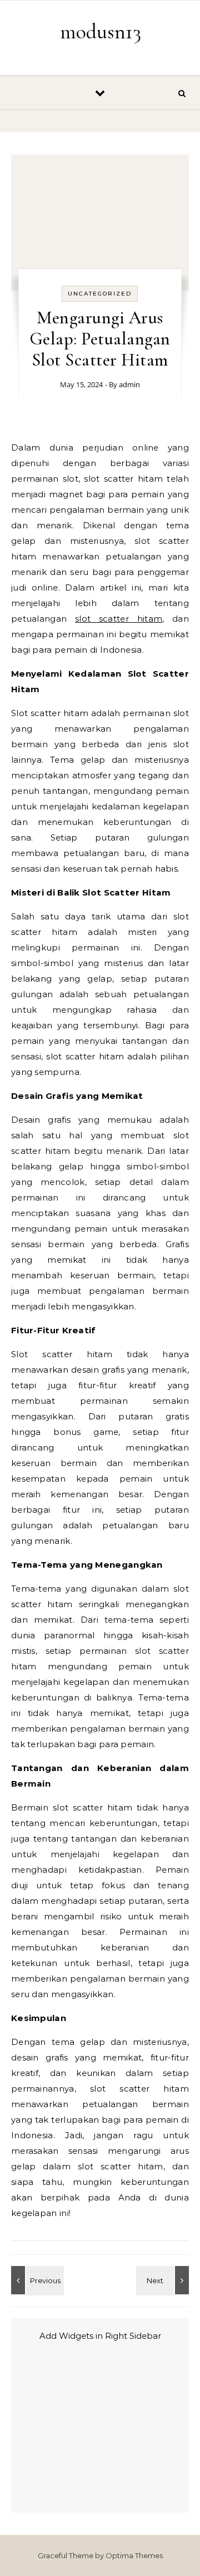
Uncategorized (100, 294)
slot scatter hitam (119, 619)
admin (129, 384)
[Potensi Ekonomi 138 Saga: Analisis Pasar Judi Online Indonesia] (164, 2280)
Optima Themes (134, 2555)
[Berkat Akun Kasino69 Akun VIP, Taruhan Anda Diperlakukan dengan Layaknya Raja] (36, 2280)
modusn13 (101, 32)
